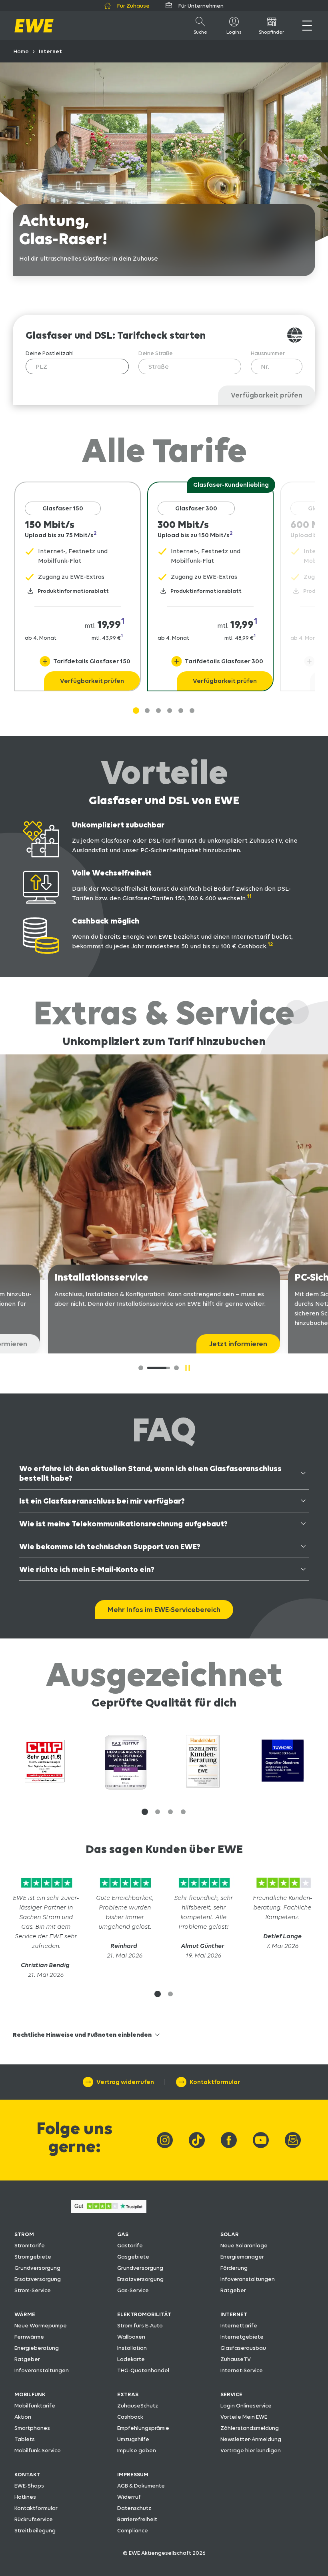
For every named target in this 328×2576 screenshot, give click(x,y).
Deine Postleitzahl (50, 353)
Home (21, 51)
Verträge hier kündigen (251, 2450)
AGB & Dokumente (141, 2486)
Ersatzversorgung (38, 2279)
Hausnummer (268, 353)
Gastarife (130, 2245)
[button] (145, 1812)
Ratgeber (233, 2290)
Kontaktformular (36, 2508)
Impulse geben (137, 2450)
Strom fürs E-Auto (140, 2325)
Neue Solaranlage (244, 2245)
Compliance (133, 2530)
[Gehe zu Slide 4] (181, 711)
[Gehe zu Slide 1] (136, 711)
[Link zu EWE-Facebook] (229, 2140)
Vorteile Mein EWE (244, 2417)
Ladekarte (131, 2359)
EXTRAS (128, 2394)
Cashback (130, 2417)
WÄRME (25, 2314)
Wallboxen (131, 2337)
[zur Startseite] (34, 26)
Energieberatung (37, 2348)
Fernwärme (29, 2337)
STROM (24, 2234)
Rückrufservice (34, 2519)
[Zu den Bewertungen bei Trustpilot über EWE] (109, 2211)
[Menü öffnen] (307, 26)
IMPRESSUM (133, 2474)
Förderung (234, 2268)
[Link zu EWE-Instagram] (165, 2140)
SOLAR (230, 2234)
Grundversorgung (37, 2268)
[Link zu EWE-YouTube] (261, 2140)
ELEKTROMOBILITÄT (144, 2314)
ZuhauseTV (236, 2359)
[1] (152, 1368)
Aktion (23, 2417)
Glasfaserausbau (243, 2348)
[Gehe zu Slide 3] (170, 711)
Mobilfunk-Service (38, 2450)
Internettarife (239, 2325)
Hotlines (25, 2497)
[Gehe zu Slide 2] (158, 711)
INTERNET (234, 2314)
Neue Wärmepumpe (41, 2325)
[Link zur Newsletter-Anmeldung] (293, 2140)
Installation (132, 2348)
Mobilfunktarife (35, 2405)
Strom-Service (33, 2290)
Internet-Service (242, 2370)
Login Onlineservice (246, 2405)
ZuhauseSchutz (138, 2405)
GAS (123, 2234)
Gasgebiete (133, 2257)
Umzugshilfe (133, 2439)
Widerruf (129, 2497)
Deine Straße (156, 353)
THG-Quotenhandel (143, 2370)
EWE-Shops (29, 2486)
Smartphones (32, 2428)
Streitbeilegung (35, 2530)
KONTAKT (27, 2474)
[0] (141, 1368)
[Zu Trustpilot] (46, 1888)
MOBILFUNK (30, 2394)
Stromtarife (30, 2245)
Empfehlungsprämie (143, 2428)
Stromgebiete (33, 2257)
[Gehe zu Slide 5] (192, 711)
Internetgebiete (242, 2337)
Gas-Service (133, 2290)
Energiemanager (242, 2257)
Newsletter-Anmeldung (251, 2439)
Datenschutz (134, 2508)
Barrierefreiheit (137, 2519)
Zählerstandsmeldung (250, 2428)
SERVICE (231, 2394)
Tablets (25, 2439)
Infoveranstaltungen (248, 2279)
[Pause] (188, 1368)
